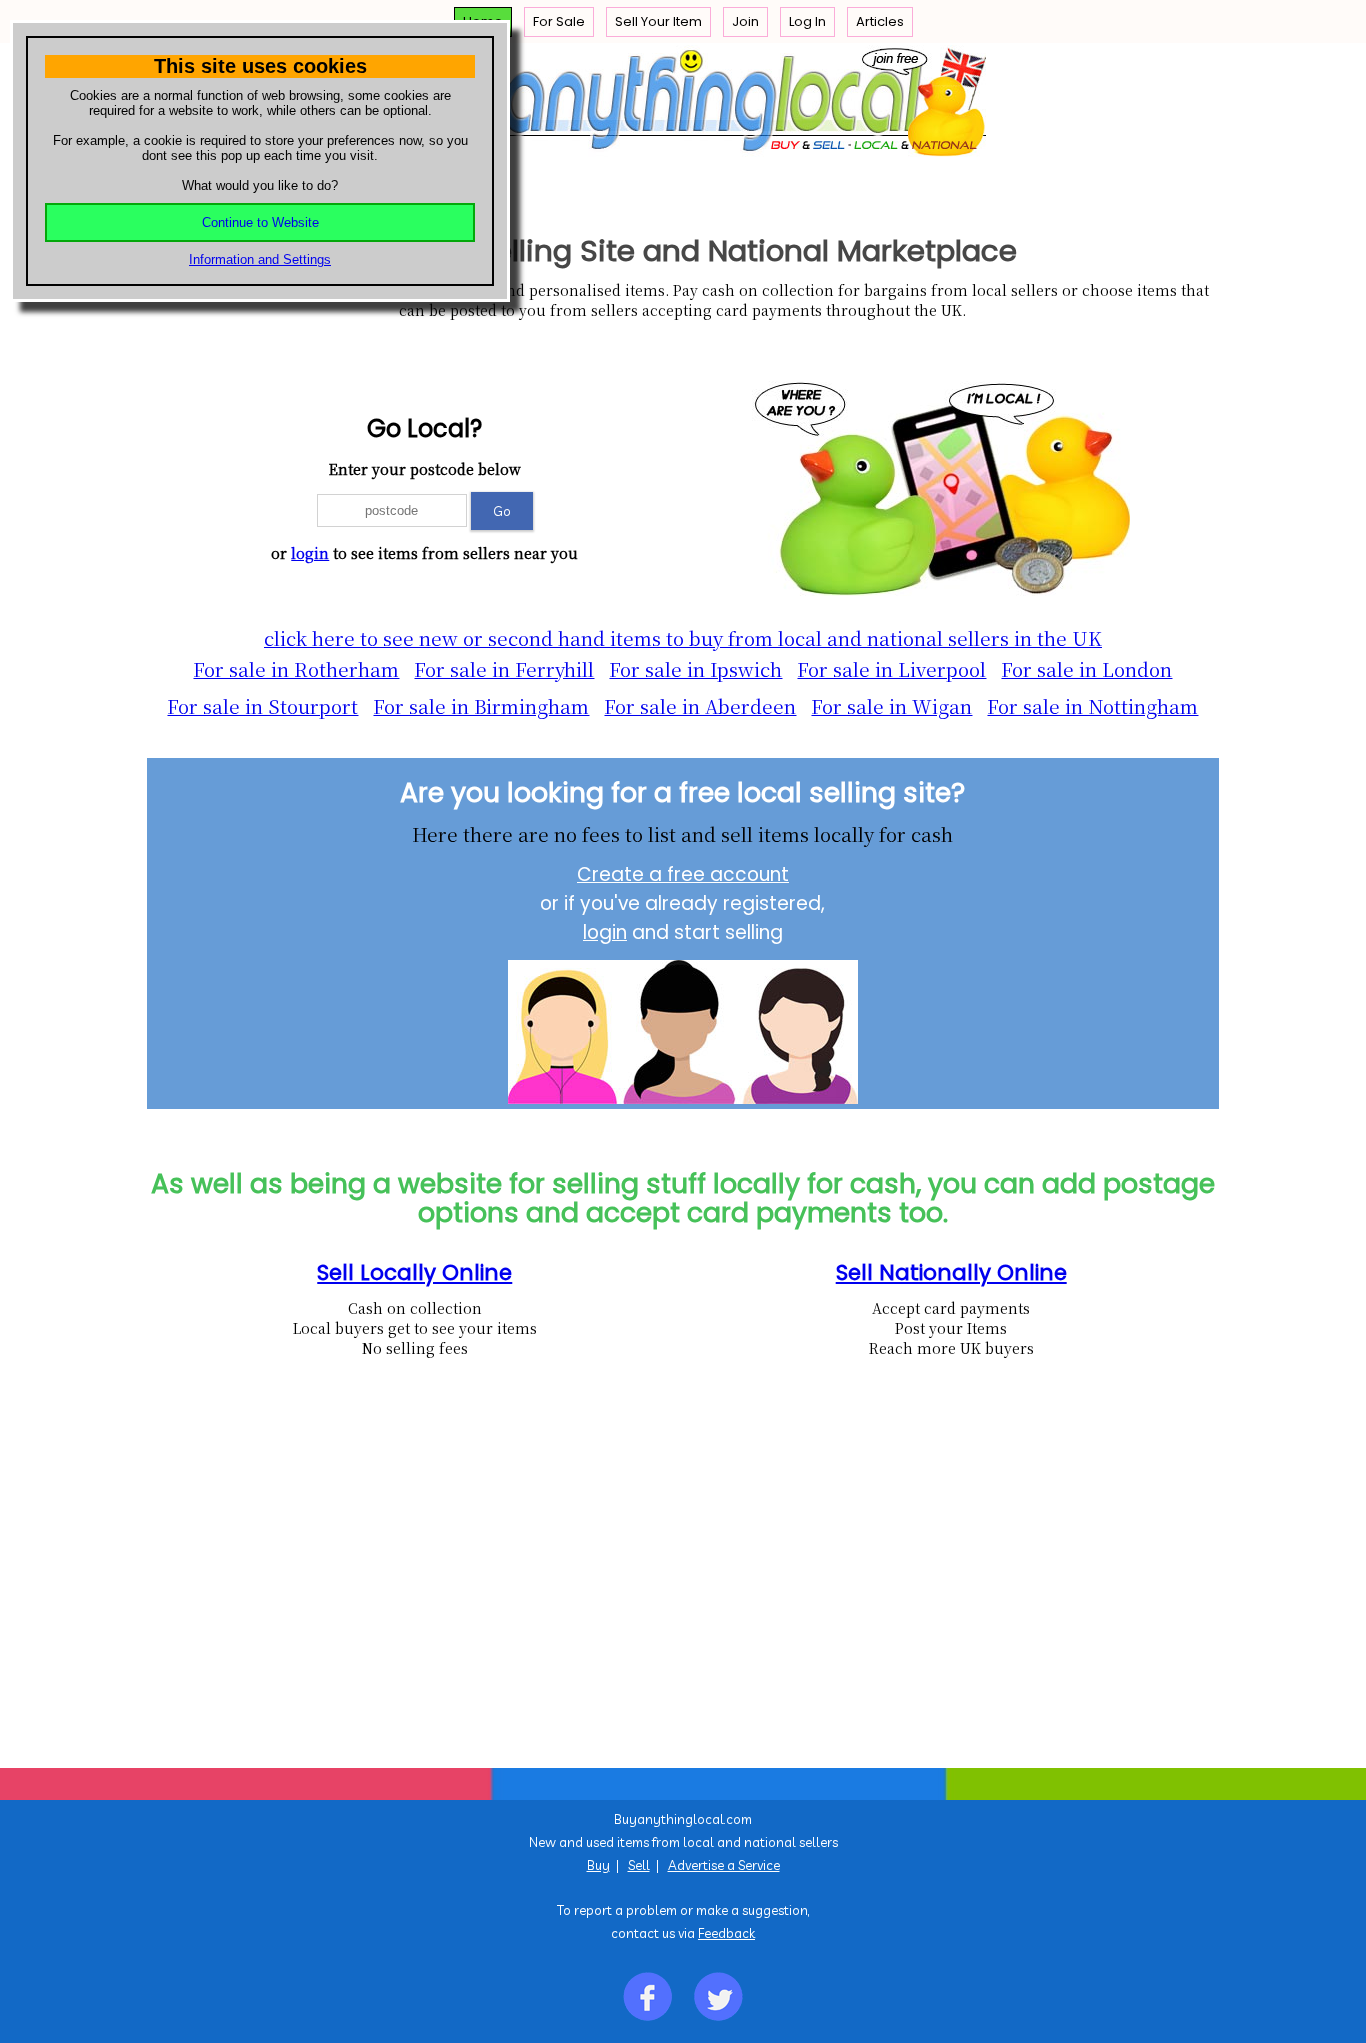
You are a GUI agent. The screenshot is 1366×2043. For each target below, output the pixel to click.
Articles (880, 21)
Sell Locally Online (414, 1272)
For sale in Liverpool (891, 669)
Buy (598, 1865)
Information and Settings (260, 259)
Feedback (726, 1933)
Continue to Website (260, 222)
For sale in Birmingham (481, 706)
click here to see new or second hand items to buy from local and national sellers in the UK (683, 638)
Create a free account (683, 874)
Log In (807, 21)
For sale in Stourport (262, 706)
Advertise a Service (724, 1865)
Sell (639, 1865)
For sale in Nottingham (1092, 706)
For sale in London (1086, 669)
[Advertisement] (668, 1603)
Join (745, 21)
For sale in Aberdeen (700, 706)
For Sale (559, 21)
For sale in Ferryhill (504, 669)
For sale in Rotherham (296, 669)
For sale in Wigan (891, 706)
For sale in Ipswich (695, 669)
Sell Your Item (658, 21)
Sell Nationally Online (951, 1272)
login (310, 553)
